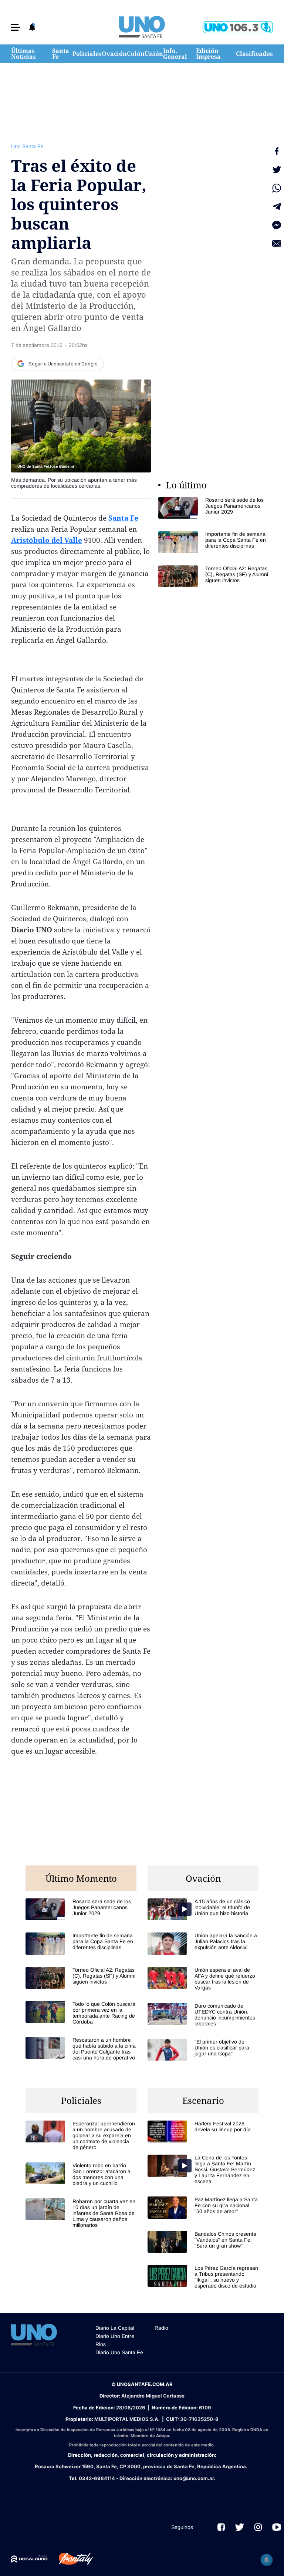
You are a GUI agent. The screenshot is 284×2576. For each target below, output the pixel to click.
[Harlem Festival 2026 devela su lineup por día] (203, 2131)
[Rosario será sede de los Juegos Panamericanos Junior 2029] (214, 508)
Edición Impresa (208, 54)
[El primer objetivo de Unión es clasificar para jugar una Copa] (203, 2050)
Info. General (175, 54)
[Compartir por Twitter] (277, 170)
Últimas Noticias (23, 54)
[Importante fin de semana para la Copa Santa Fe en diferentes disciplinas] (214, 542)
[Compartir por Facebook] (277, 151)
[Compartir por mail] (277, 244)
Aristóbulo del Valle (47, 540)
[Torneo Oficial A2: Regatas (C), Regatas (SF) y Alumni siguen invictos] (214, 576)
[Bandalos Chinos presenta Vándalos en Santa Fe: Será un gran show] (203, 2242)
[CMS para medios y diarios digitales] (29, 2559)
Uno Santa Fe (27, 146)
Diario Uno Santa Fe (119, 2352)
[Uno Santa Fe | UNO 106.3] (238, 27)
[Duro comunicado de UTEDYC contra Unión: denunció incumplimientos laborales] (203, 2015)
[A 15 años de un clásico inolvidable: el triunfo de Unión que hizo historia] (203, 1909)
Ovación (114, 54)
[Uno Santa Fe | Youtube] (277, 2527)
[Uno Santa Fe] (142, 27)
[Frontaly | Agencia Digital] (70, 2559)
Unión (154, 54)
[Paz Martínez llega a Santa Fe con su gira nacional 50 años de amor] (203, 2207)
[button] (16, 27)
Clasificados (254, 54)
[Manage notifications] (267, 2560)
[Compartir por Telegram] (277, 207)
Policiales (87, 54)
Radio (161, 2328)
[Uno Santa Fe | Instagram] (258, 2527)
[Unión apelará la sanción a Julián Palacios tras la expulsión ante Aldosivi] (203, 1943)
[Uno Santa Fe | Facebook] (221, 2527)
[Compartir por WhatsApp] (277, 188)
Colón (136, 54)
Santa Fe (61, 54)
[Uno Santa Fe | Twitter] (240, 2527)
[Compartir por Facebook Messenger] (277, 225)
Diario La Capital (115, 2328)
